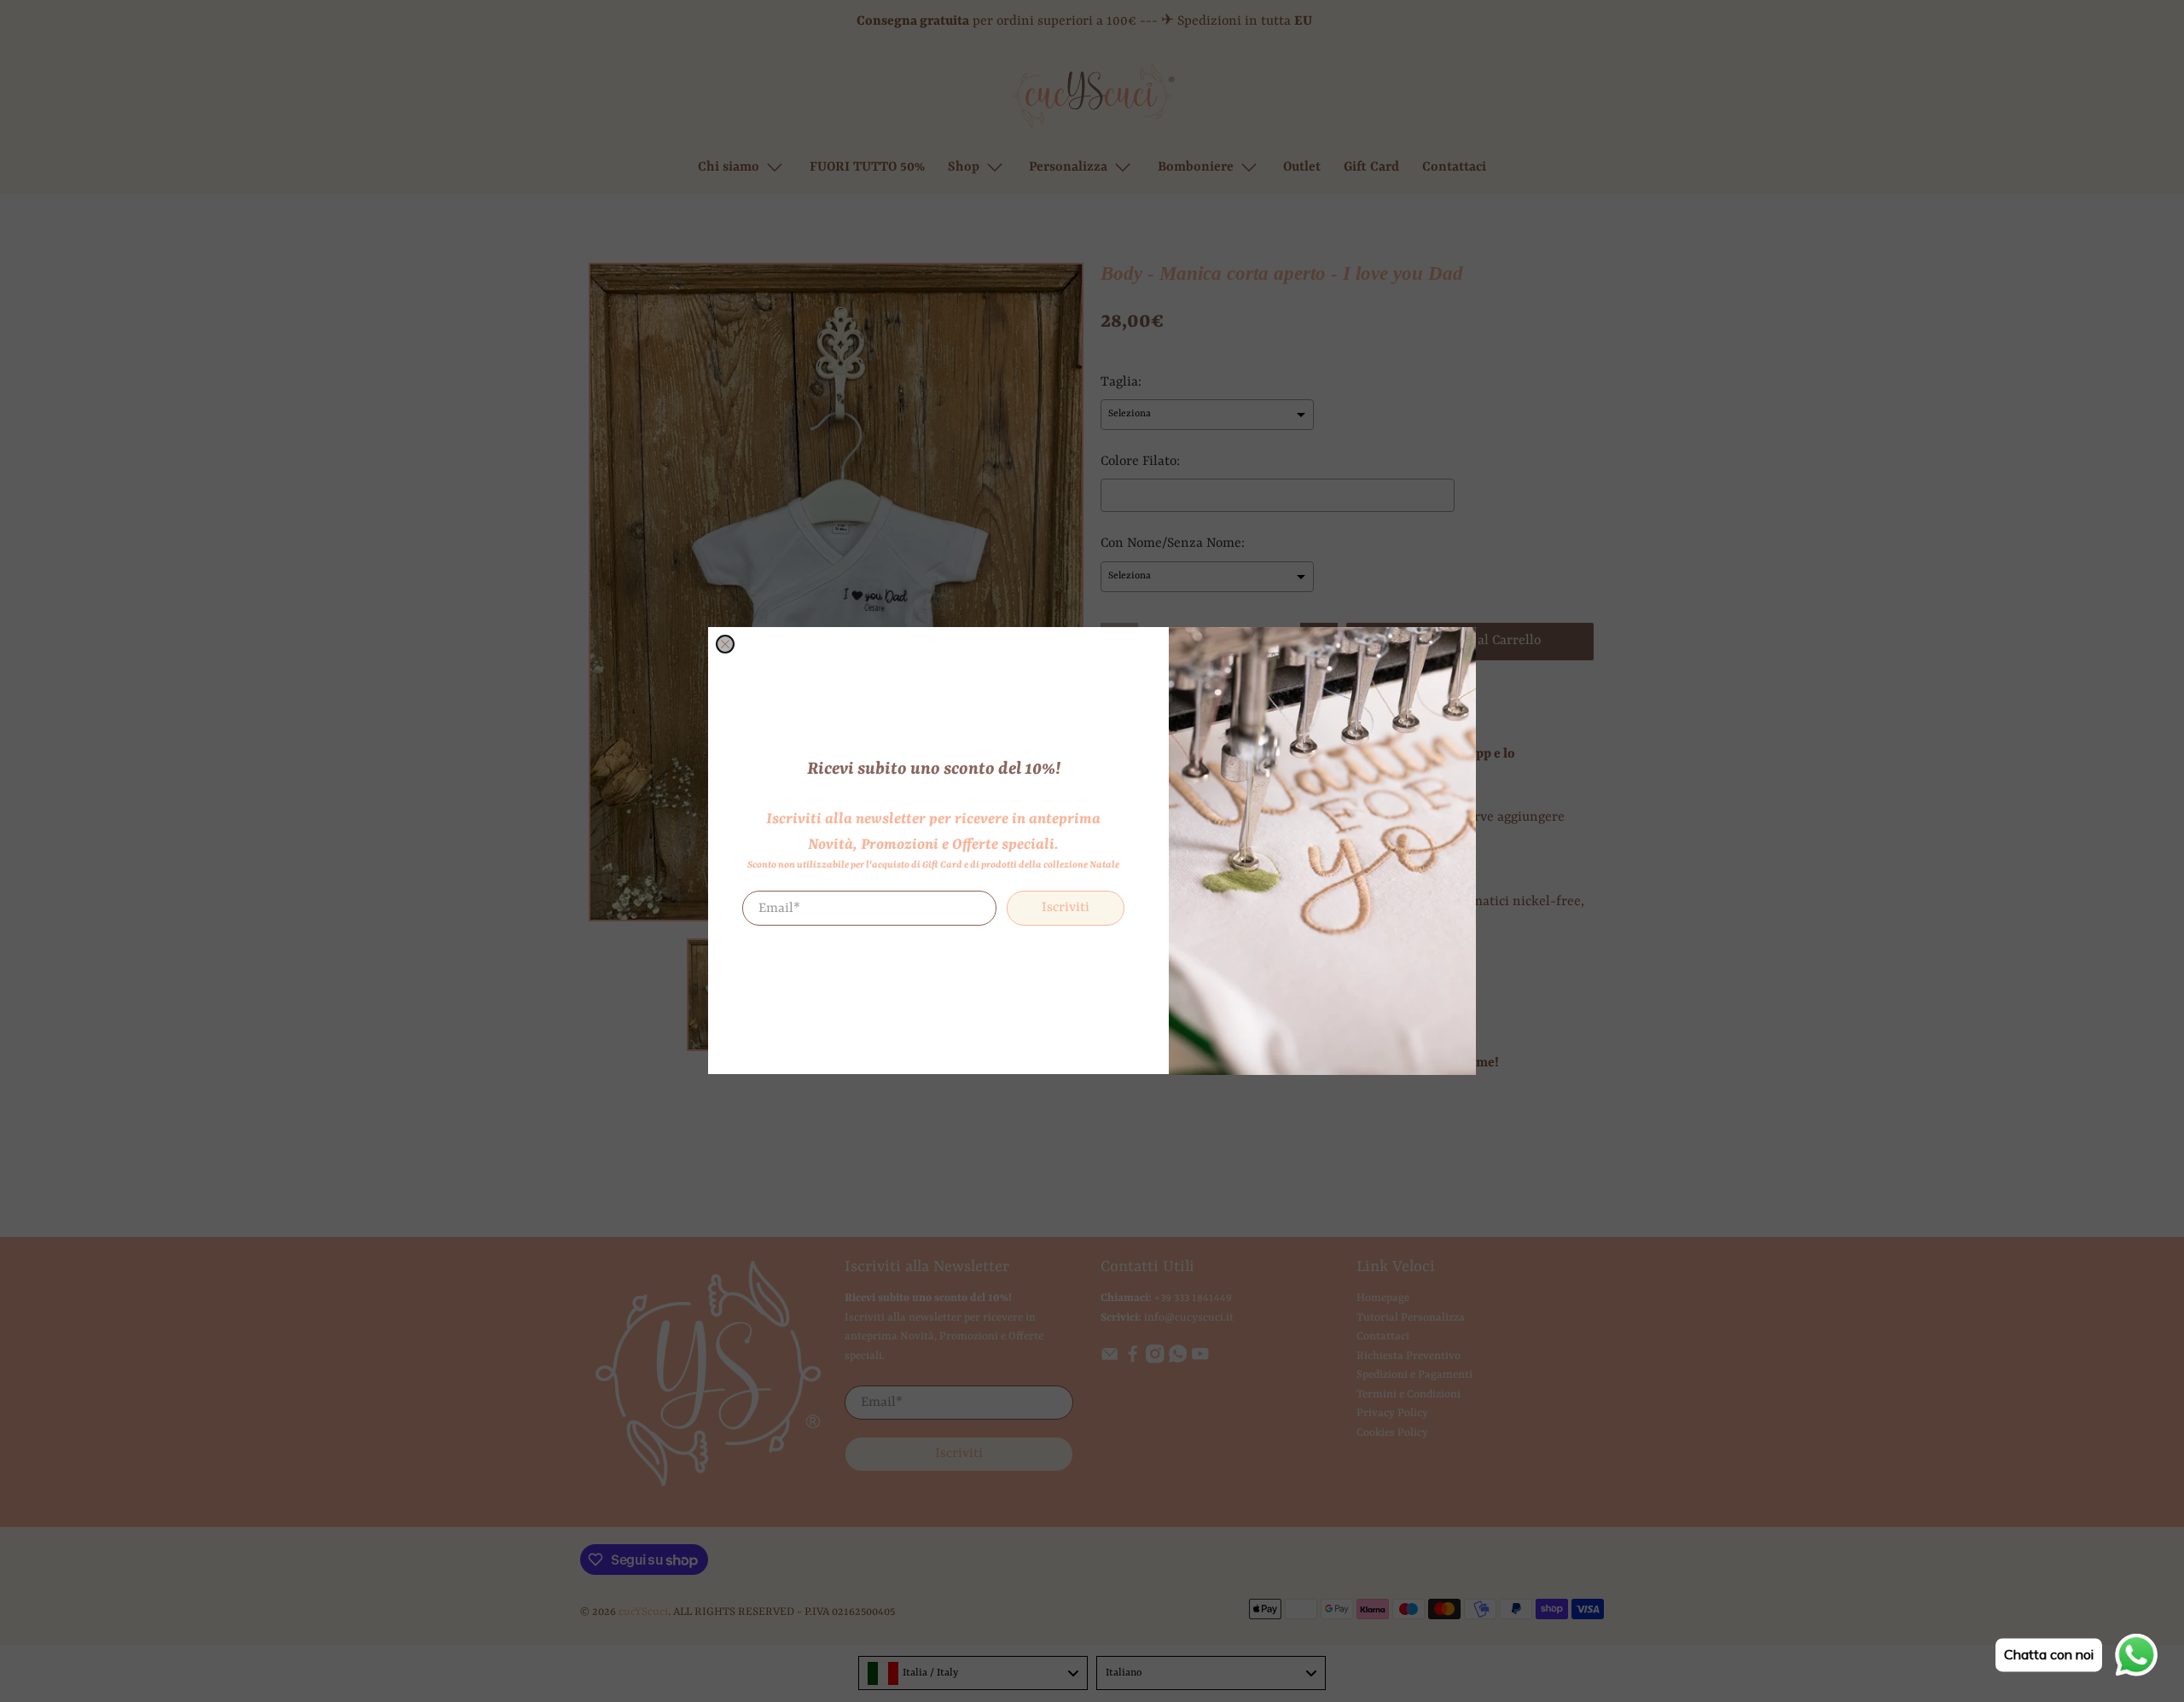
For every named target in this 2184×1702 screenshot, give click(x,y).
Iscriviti (1066, 909)
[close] (725, 644)
